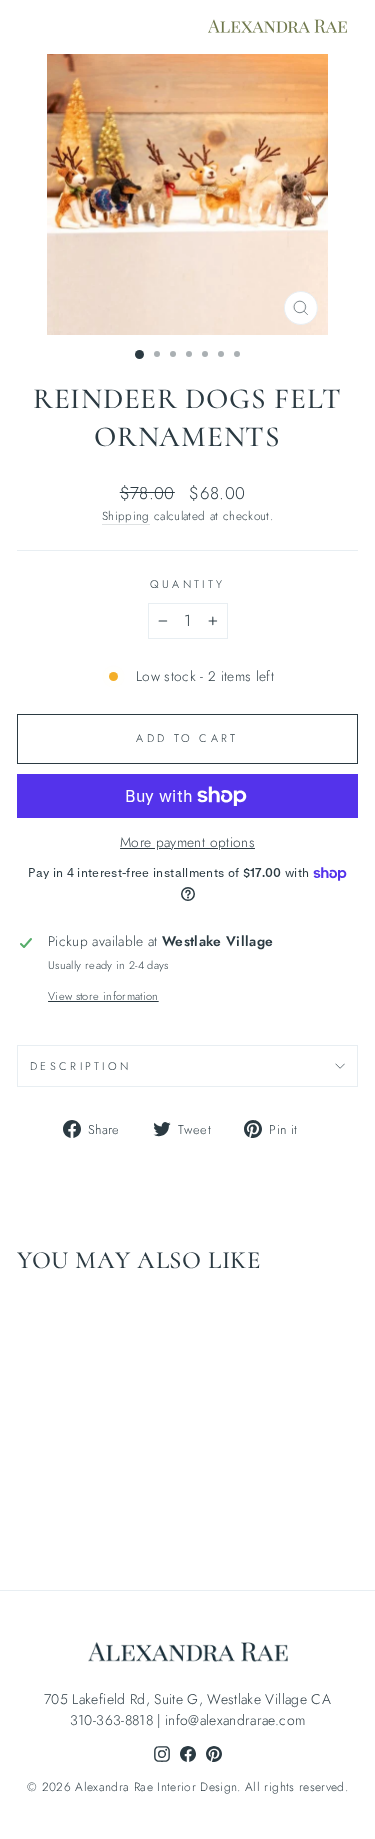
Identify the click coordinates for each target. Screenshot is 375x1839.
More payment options (187, 842)
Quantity (188, 584)
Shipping (126, 515)
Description (80, 1066)
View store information (103, 996)
